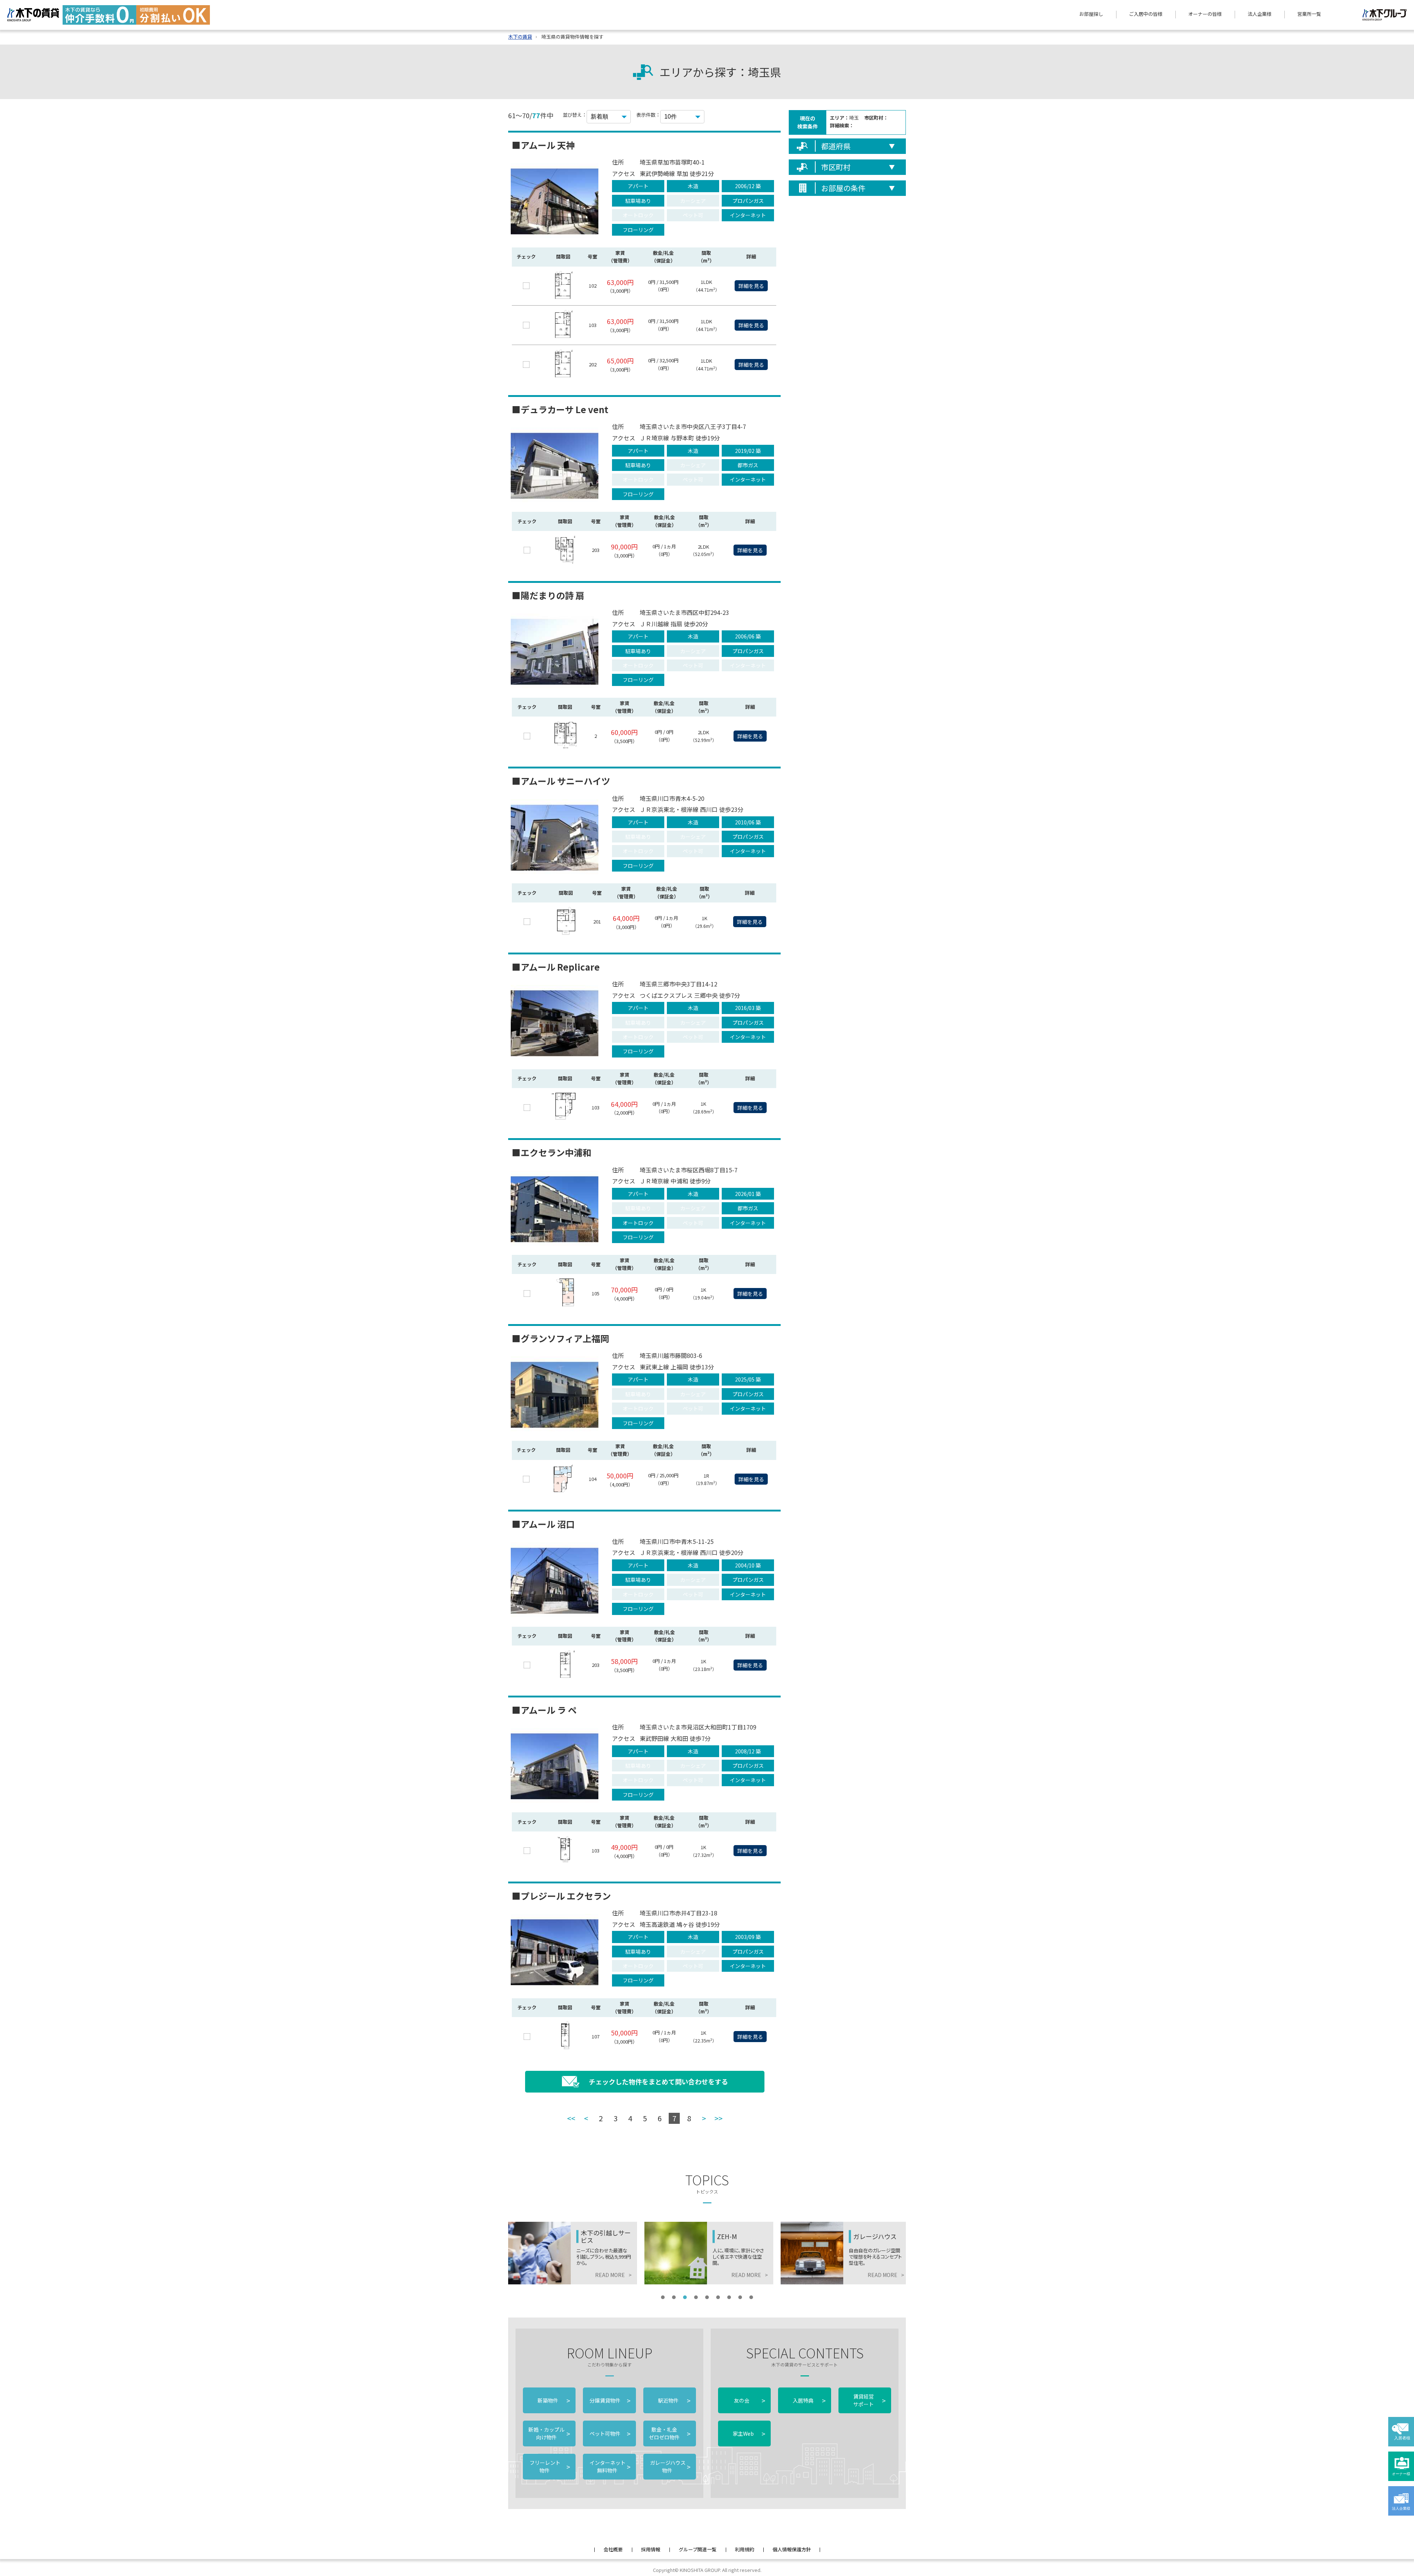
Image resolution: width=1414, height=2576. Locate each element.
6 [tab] (718, 2297)
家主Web (749, 2434)
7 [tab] (729, 2297)
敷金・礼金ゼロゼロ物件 (670, 2433)
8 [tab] (740, 2297)
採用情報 (651, 2549)
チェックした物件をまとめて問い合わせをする (658, 2081)
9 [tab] (751, 2297)
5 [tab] (707, 2297)
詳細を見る (751, 286)
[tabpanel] (573, 2253)
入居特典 (809, 2400)
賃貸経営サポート (869, 2400)
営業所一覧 (1309, 14)
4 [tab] (696, 2297)
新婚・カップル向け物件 (549, 2433)
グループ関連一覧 (698, 2549)
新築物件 (554, 2400)
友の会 (749, 2400)
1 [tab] (663, 2297)
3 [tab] (685, 2297)
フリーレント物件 (549, 2466)
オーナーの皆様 (1205, 14)
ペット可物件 (609, 2434)
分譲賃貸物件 (609, 2400)
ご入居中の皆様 (1146, 14)
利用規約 (745, 2549)
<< (571, 2118)
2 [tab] (674, 2297)
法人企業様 (1260, 14)
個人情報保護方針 (792, 2549)
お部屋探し (1091, 14)
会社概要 (613, 2549)
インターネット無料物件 (609, 2466)
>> (718, 2118)
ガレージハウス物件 (670, 2466)
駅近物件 (674, 2400)
